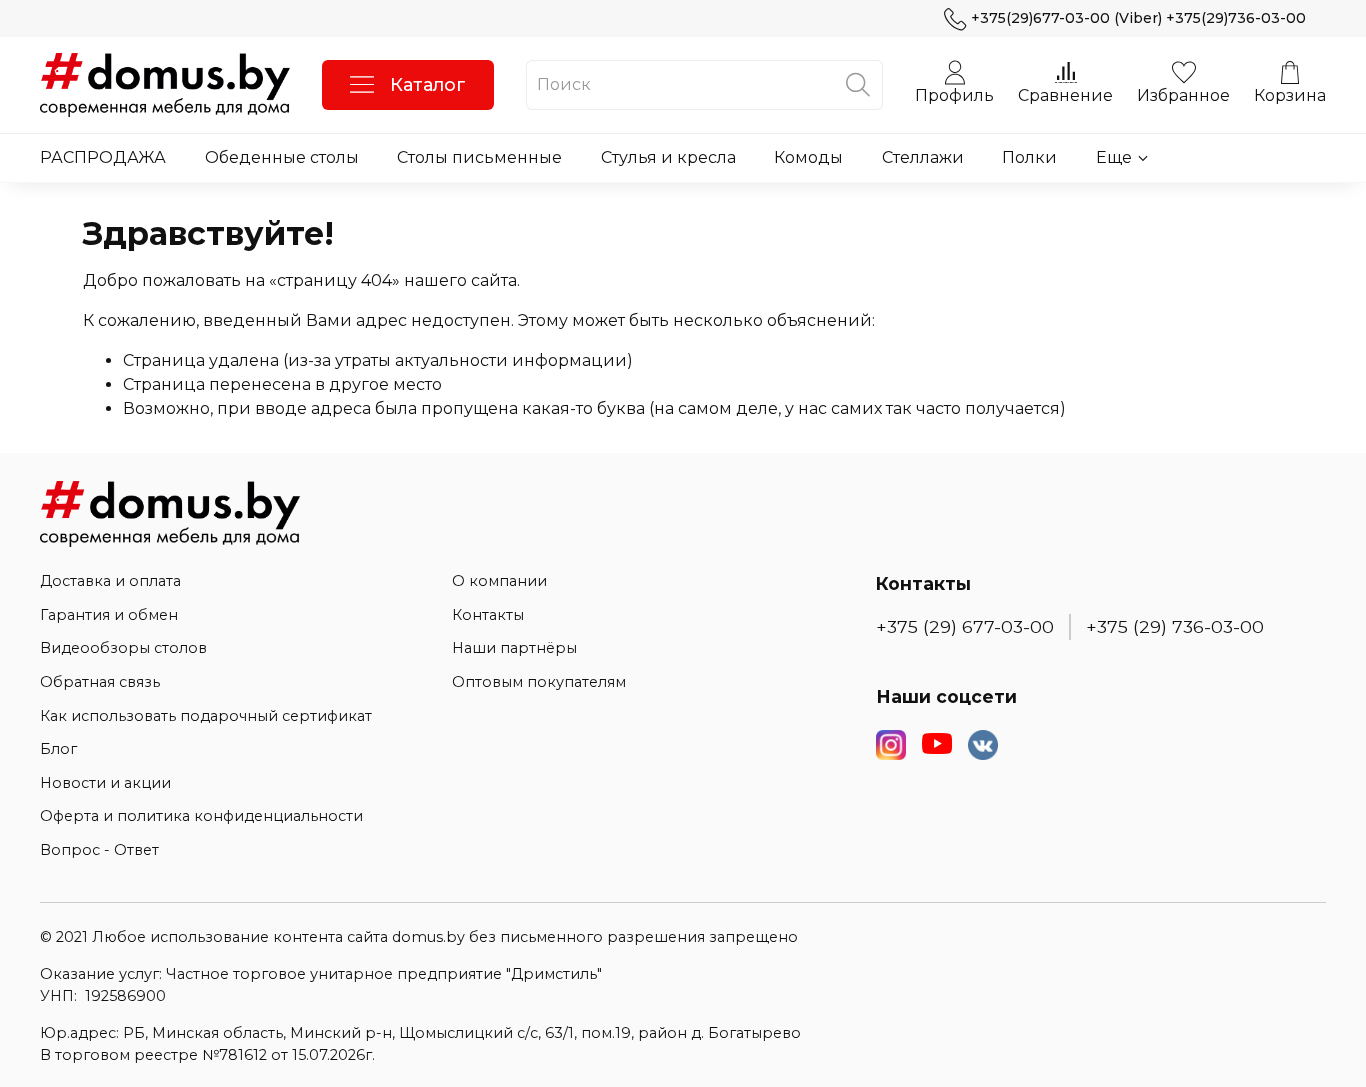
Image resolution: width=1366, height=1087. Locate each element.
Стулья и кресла (668, 157)
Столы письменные (479, 157)
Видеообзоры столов (123, 648)
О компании (499, 581)
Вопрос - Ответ (99, 850)
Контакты (488, 615)
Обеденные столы (282, 157)
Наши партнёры (514, 648)
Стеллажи (923, 157)
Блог (58, 749)
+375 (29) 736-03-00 (1175, 626)
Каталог (428, 85)
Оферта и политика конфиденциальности (201, 816)
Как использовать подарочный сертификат (206, 716)
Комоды (808, 157)
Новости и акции (105, 783)
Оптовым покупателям (539, 682)
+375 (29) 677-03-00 (965, 626)
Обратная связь (100, 682)
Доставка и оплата (110, 581)
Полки (1029, 157)
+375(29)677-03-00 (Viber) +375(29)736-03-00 (1138, 18)
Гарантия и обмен (109, 615)
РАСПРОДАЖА (103, 157)
